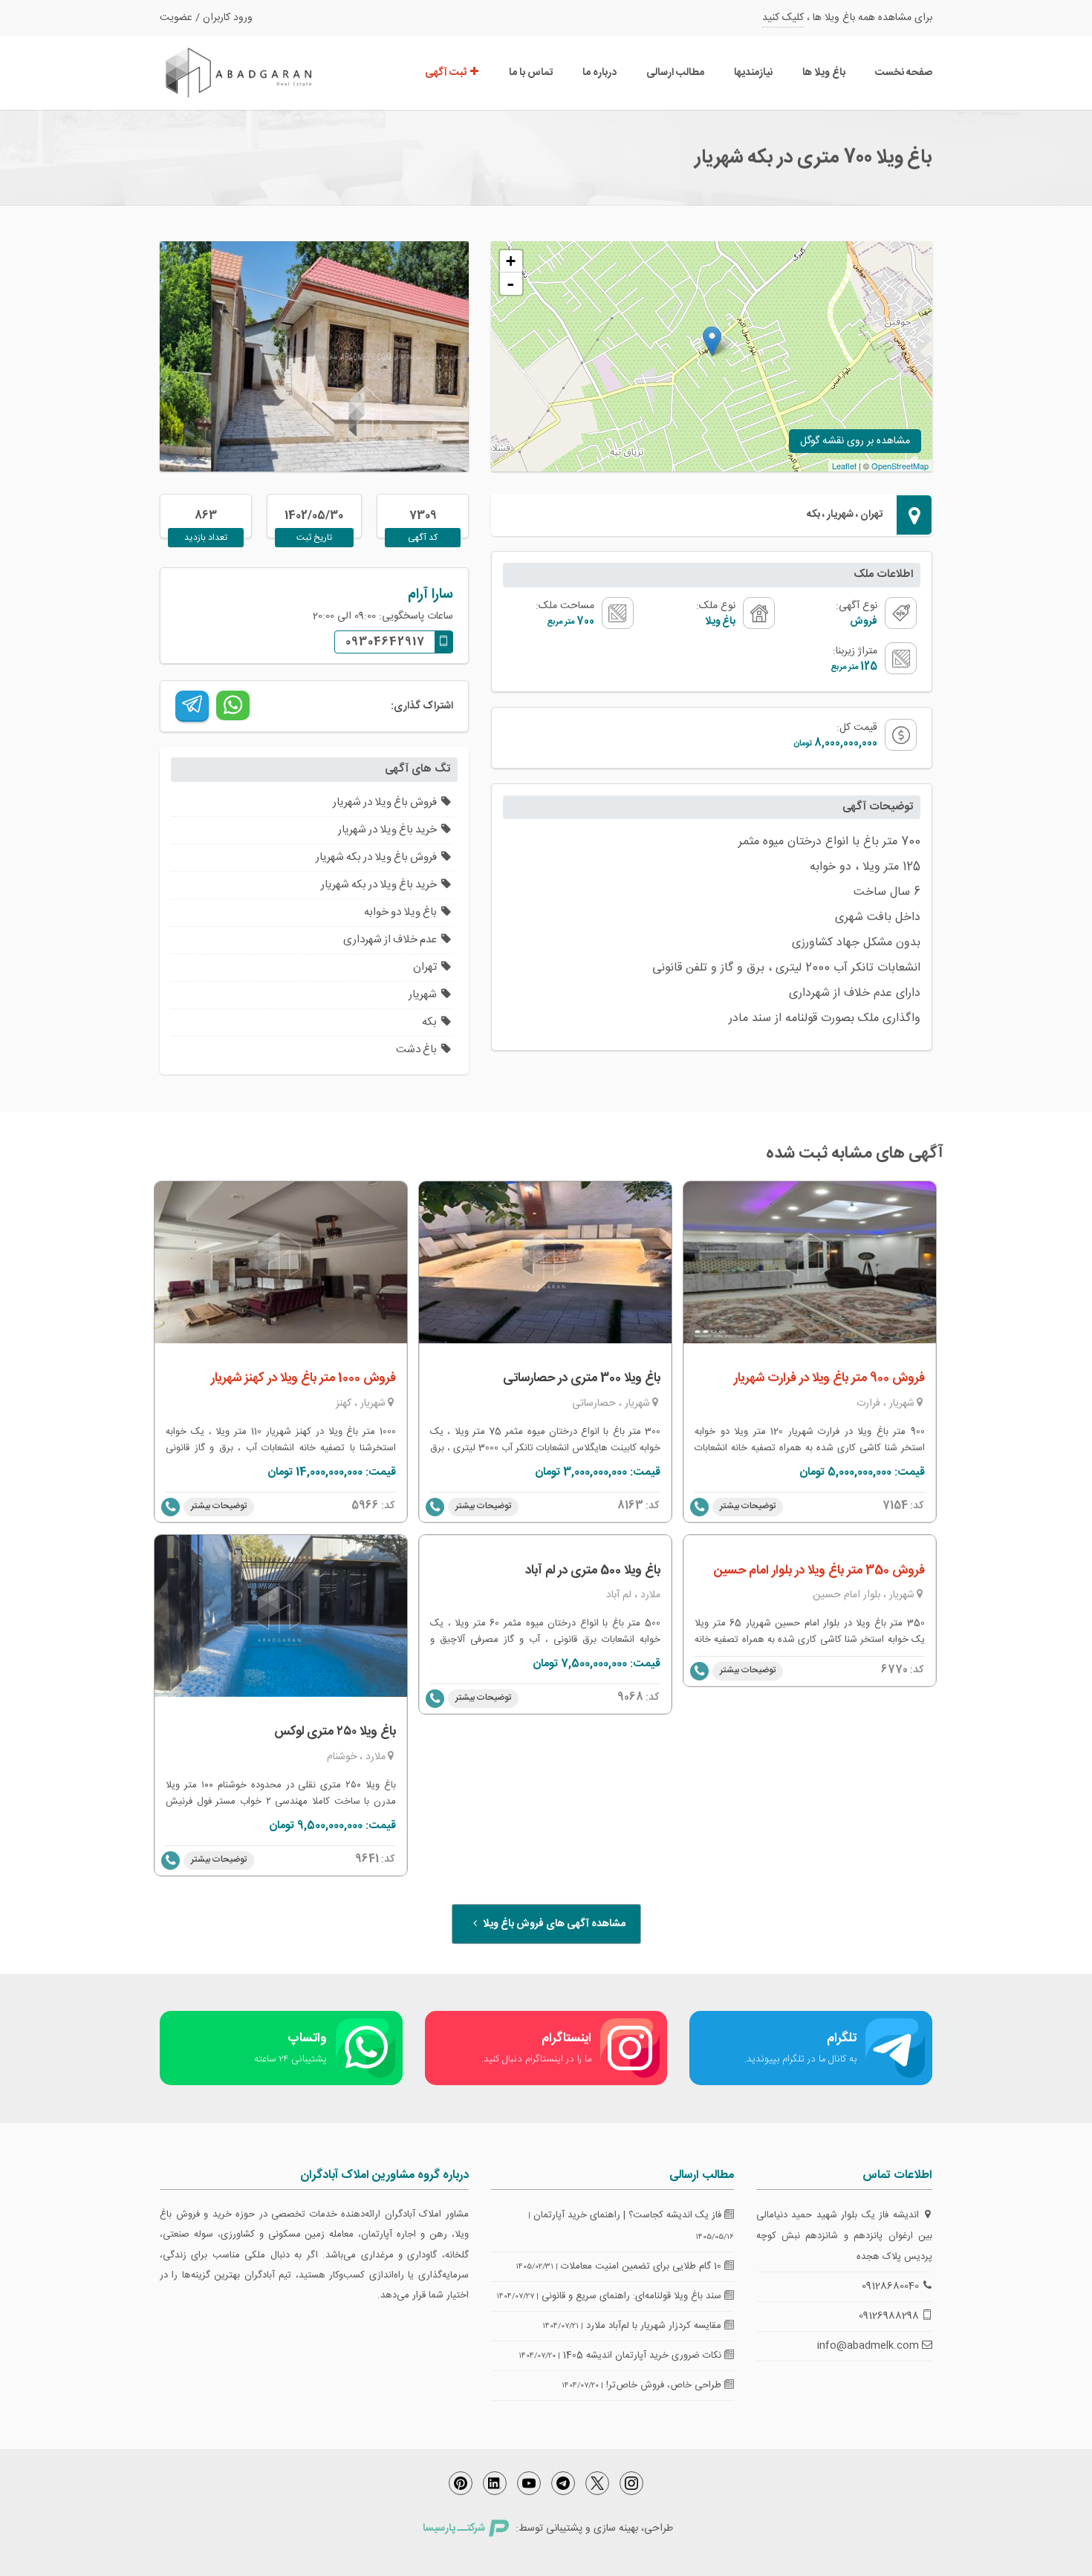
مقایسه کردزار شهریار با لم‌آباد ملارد (655, 2326)
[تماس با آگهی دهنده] (435, 1507)
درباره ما (599, 73)
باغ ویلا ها (824, 73)
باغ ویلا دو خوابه (400, 912)
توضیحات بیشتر (219, 1506)
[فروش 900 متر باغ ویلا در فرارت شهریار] (810, 1262)
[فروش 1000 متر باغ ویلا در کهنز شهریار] (281, 1262)
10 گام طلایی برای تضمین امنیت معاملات (643, 2266)
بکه (429, 1022)
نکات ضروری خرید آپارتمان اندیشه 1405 (644, 2355)
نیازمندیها (753, 73)
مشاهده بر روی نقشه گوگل (855, 441)
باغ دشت (416, 1050)
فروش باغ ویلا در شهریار (385, 802)
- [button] (510, 284)
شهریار (423, 995)
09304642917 (385, 642)
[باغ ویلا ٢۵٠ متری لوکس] (281, 1616)
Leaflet (844, 466)
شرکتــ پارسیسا (454, 2528)
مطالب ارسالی (675, 73)
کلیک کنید (783, 18)
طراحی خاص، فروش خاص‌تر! (665, 2385)
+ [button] (511, 261)
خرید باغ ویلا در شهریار (387, 830)
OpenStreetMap (900, 466)
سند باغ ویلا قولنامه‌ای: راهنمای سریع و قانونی (633, 2296)
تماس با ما (531, 73)
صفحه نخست (904, 73)
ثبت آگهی (447, 73)
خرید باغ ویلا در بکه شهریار (379, 885)
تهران (425, 967)
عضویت (176, 18)
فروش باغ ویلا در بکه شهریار (376, 857)
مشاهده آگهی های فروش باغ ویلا (553, 1924)
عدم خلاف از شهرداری (390, 940)
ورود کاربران (228, 18)
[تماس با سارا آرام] (170, 1507)
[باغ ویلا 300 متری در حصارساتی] (545, 1262)
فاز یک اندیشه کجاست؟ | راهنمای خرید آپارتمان (629, 2215)
